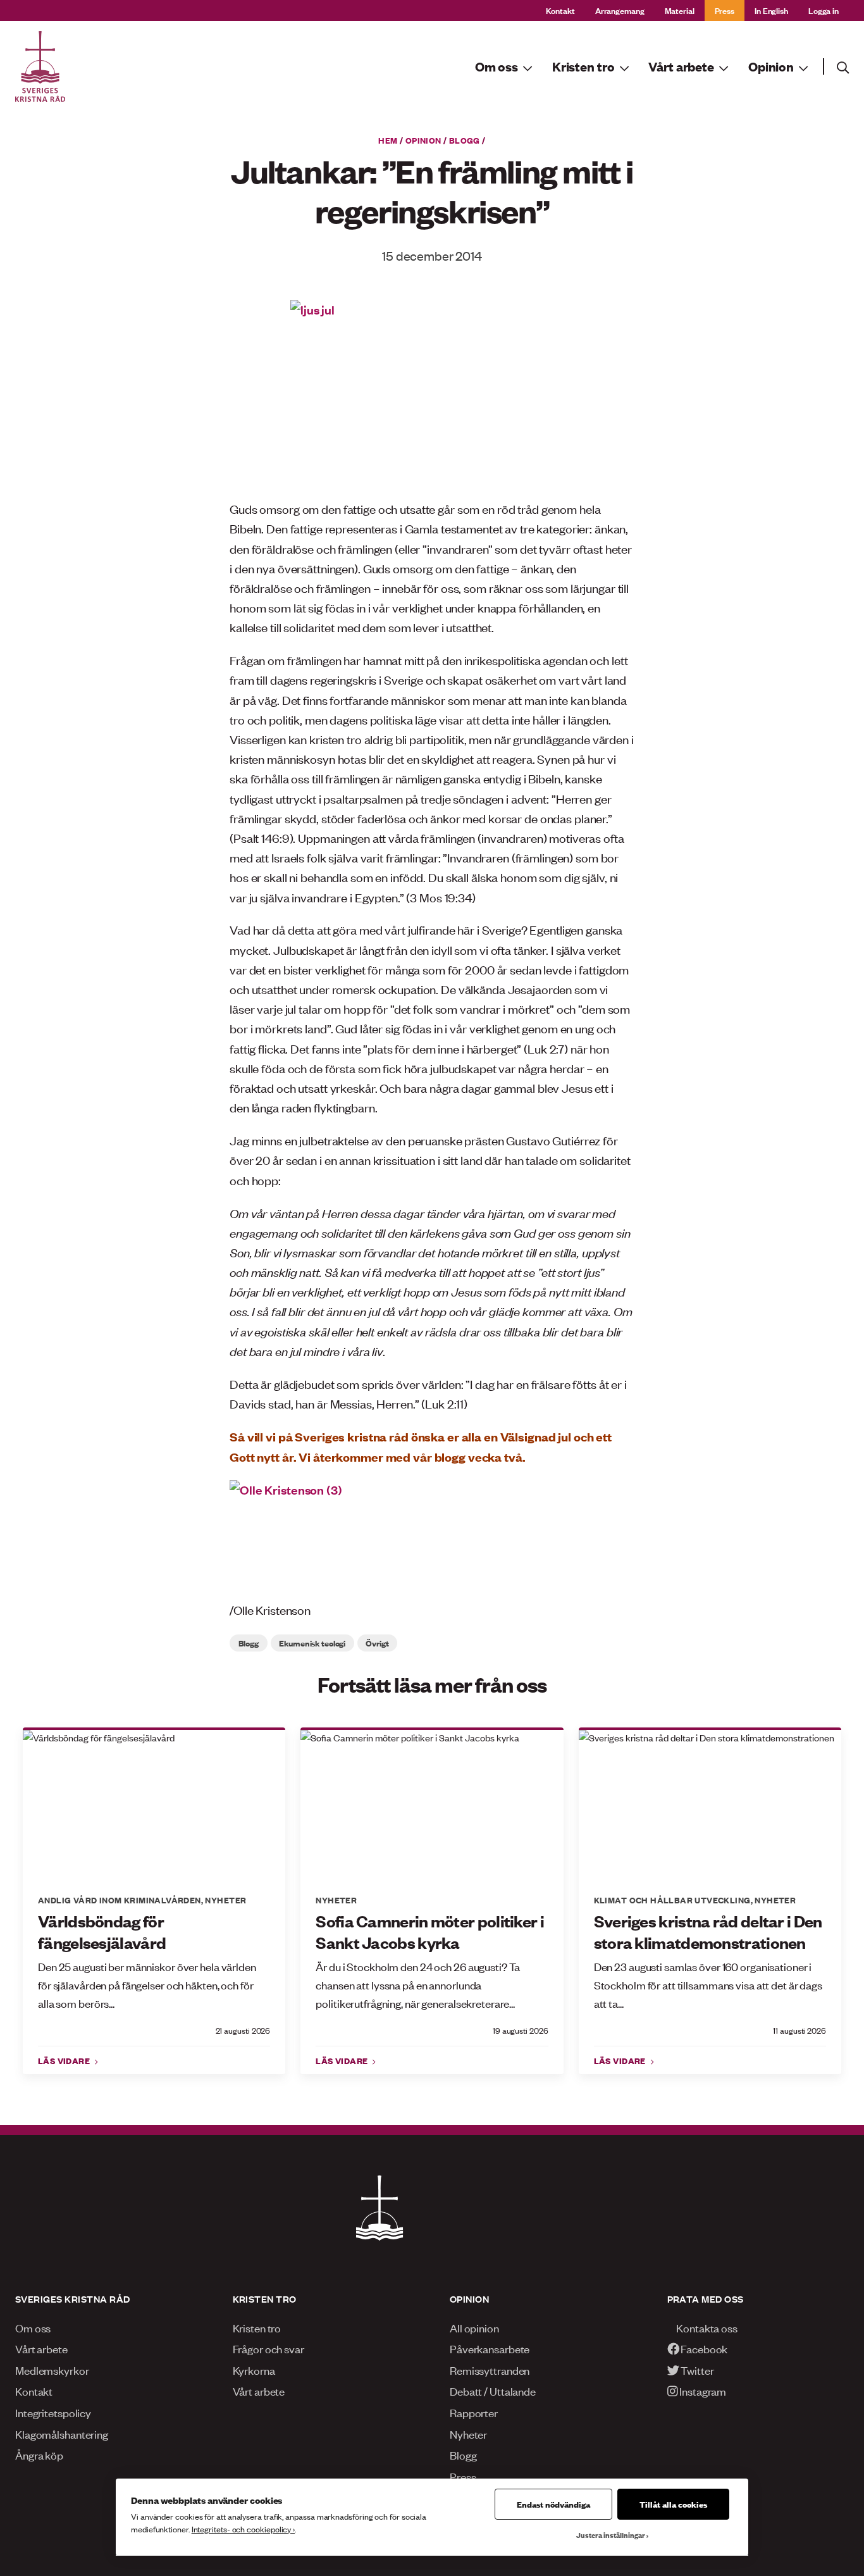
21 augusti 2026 (243, 2030)
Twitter (696, 2370)
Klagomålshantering (62, 2434)
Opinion (423, 140)
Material (680, 10)
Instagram (702, 2391)
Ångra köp (39, 2455)
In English (771, 10)
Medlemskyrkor (52, 2370)
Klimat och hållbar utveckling (672, 1900)
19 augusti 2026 (520, 2030)
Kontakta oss (706, 2327)
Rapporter (474, 2412)
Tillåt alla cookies (673, 2504)
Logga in (824, 10)
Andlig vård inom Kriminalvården (120, 1900)
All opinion (474, 2327)
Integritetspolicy (53, 2412)
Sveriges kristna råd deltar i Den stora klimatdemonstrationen (708, 1932)
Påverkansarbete (490, 2348)
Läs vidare (65, 2060)
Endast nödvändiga (553, 2504)
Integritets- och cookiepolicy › (243, 2529)
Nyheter (225, 1900)
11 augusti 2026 (799, 2030)
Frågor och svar (268, 2348)
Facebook (703, 2348)
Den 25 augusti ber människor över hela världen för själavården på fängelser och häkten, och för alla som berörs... (147, 1984)
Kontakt (560, 10)
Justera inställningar (611, 2535)
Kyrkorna (254, 2370)
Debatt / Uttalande (493, 2391)
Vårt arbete (41, 2348)
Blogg (465, 140)
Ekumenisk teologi (312, 1643)
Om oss (33, 2327)
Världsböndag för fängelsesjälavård (102, 1932)
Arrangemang (620, 10)
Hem (388, 140)
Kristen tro (257, 2327)
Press (725, 10)
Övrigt (377, 1643)
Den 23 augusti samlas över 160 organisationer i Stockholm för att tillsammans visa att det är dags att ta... (708, 1984)
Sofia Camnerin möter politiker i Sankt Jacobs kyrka (430, 1932)
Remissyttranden (490, 2370)
